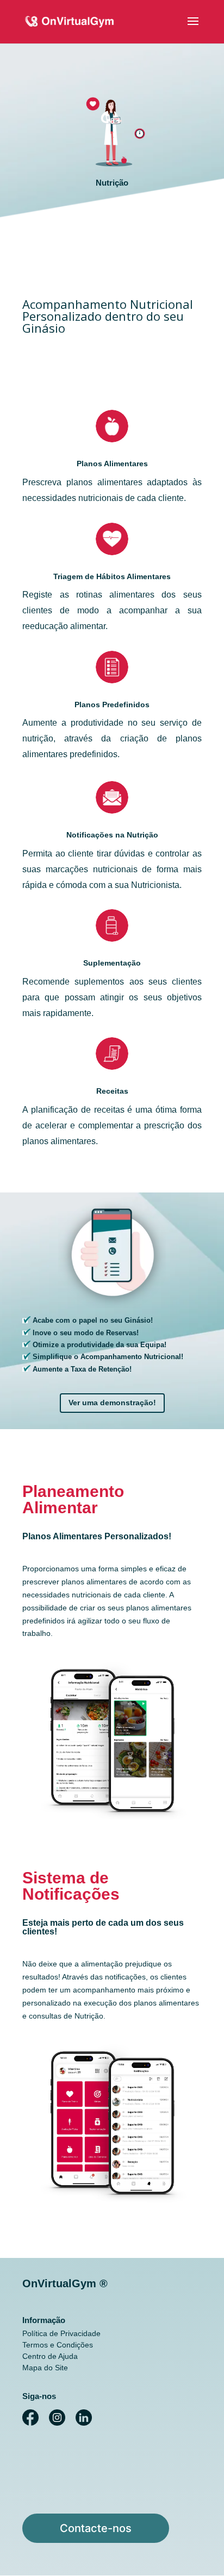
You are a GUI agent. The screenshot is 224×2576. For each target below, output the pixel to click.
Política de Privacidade (61, 2333)
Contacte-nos (96, 2528)
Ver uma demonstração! (112, 1403)
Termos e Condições (58, 2345)
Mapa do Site (45, 2368)
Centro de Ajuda (50, 2356)
